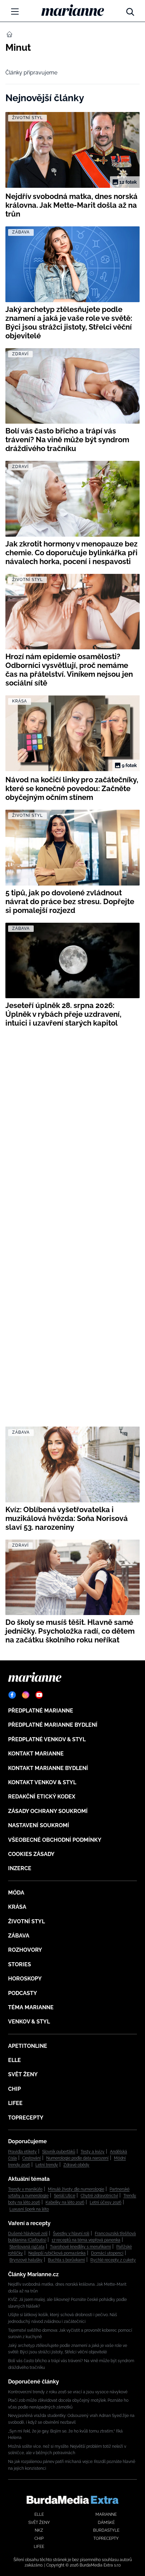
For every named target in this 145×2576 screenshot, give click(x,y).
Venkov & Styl (29, 2022)
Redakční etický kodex (42, 1797)
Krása (17, 1907)
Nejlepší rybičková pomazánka (57, 2253)
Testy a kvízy (93, 2152)
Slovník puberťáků (59, 2152)
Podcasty (23, 1993)
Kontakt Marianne (36, 1754)
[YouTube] (39, 1695)
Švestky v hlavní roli (71, 2234)
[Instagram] (26, 1695)
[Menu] (15, 12)
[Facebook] (12, 1695)
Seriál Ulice (65, 2196)
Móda (16, 1893)
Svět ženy (23, 2074)
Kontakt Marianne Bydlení (48, 1768)
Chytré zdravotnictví (99, 2196)
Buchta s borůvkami (66, 2260)
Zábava (19, 1936)
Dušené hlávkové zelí (28, 2234)
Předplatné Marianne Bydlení (53, 1725)
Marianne (106, 2514)
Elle (14, 2060)
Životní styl (26, 1921)
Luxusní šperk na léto (29, 2209)
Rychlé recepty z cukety (113, 2260)
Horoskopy (25, 1979)
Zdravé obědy (76, 2165)
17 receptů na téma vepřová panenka (86, 2240)
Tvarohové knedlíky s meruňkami (80, 2247)
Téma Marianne (31, 2007)
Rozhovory (25, 1950)
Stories (20, 1964)
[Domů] (73, 10)
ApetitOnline (28, 2046)
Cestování (32, 2158)
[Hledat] (130, 10)
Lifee (15, 2103)
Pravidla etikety (22, 2152)
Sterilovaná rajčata (27, 2247)
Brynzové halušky (26, 2260)
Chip (14, 2089)
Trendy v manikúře (25, 2189)
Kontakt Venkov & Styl (42, 1782)
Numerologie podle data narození (77, 2158)
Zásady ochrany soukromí (48, 1811)
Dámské (106, 2523)
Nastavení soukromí (39, 1825)
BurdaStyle (106, 2530)
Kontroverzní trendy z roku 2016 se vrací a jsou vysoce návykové (68, 2392)
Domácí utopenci (107, 2253)
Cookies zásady (31, 1854)
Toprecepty (26, 2118)
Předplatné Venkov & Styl (47, 1739)
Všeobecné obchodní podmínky (55, 1840)
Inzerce (20, 1868)
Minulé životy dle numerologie (76, 2189)
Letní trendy (47, 2165)
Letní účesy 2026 (106, 2202)
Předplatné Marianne (41, 1711)
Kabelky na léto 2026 (65, 2202)
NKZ (39, 2530)
